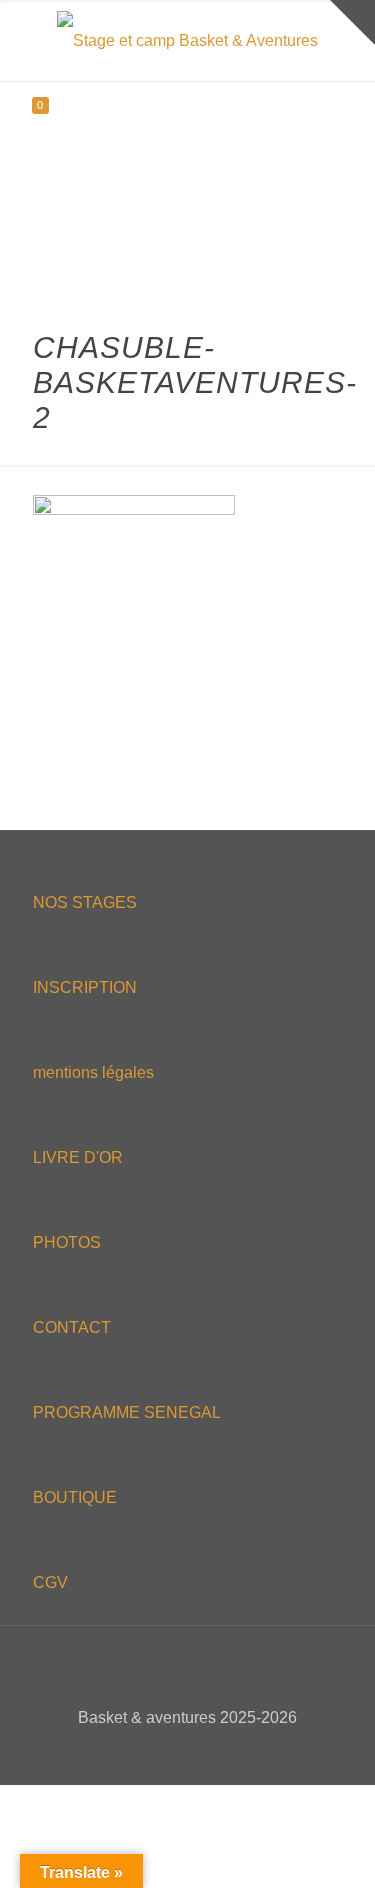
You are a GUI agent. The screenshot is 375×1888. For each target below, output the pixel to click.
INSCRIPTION (85, 987)
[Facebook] (147, 1752)
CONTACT (72, 1327)
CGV (50, 1582)
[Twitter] (174, 1752)
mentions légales (93, 1072)
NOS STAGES (85, 902)
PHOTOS (67, 1242)
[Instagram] (228, 1752)
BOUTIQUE (75, 1497)
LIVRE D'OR (78, 1157)
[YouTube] (201, 1752)
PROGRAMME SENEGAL (127, 1412)
